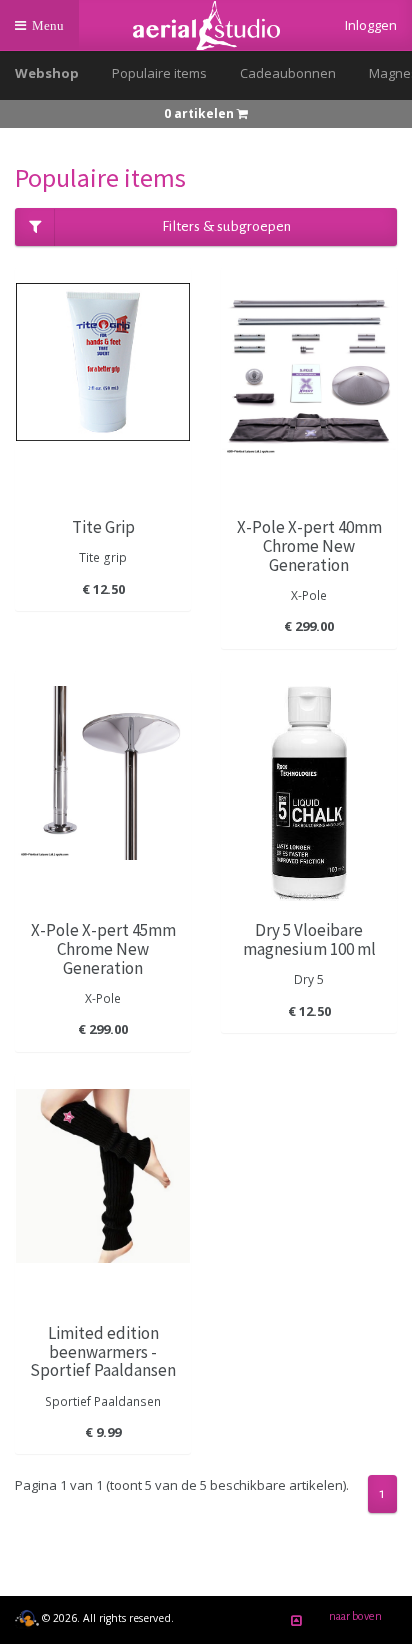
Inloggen (371, 25)
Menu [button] (52, 34)
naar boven (355, 1616)
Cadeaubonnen (288, 73)
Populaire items (159, 73)
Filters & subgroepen (226, 226)
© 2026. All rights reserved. (106, 1618)
